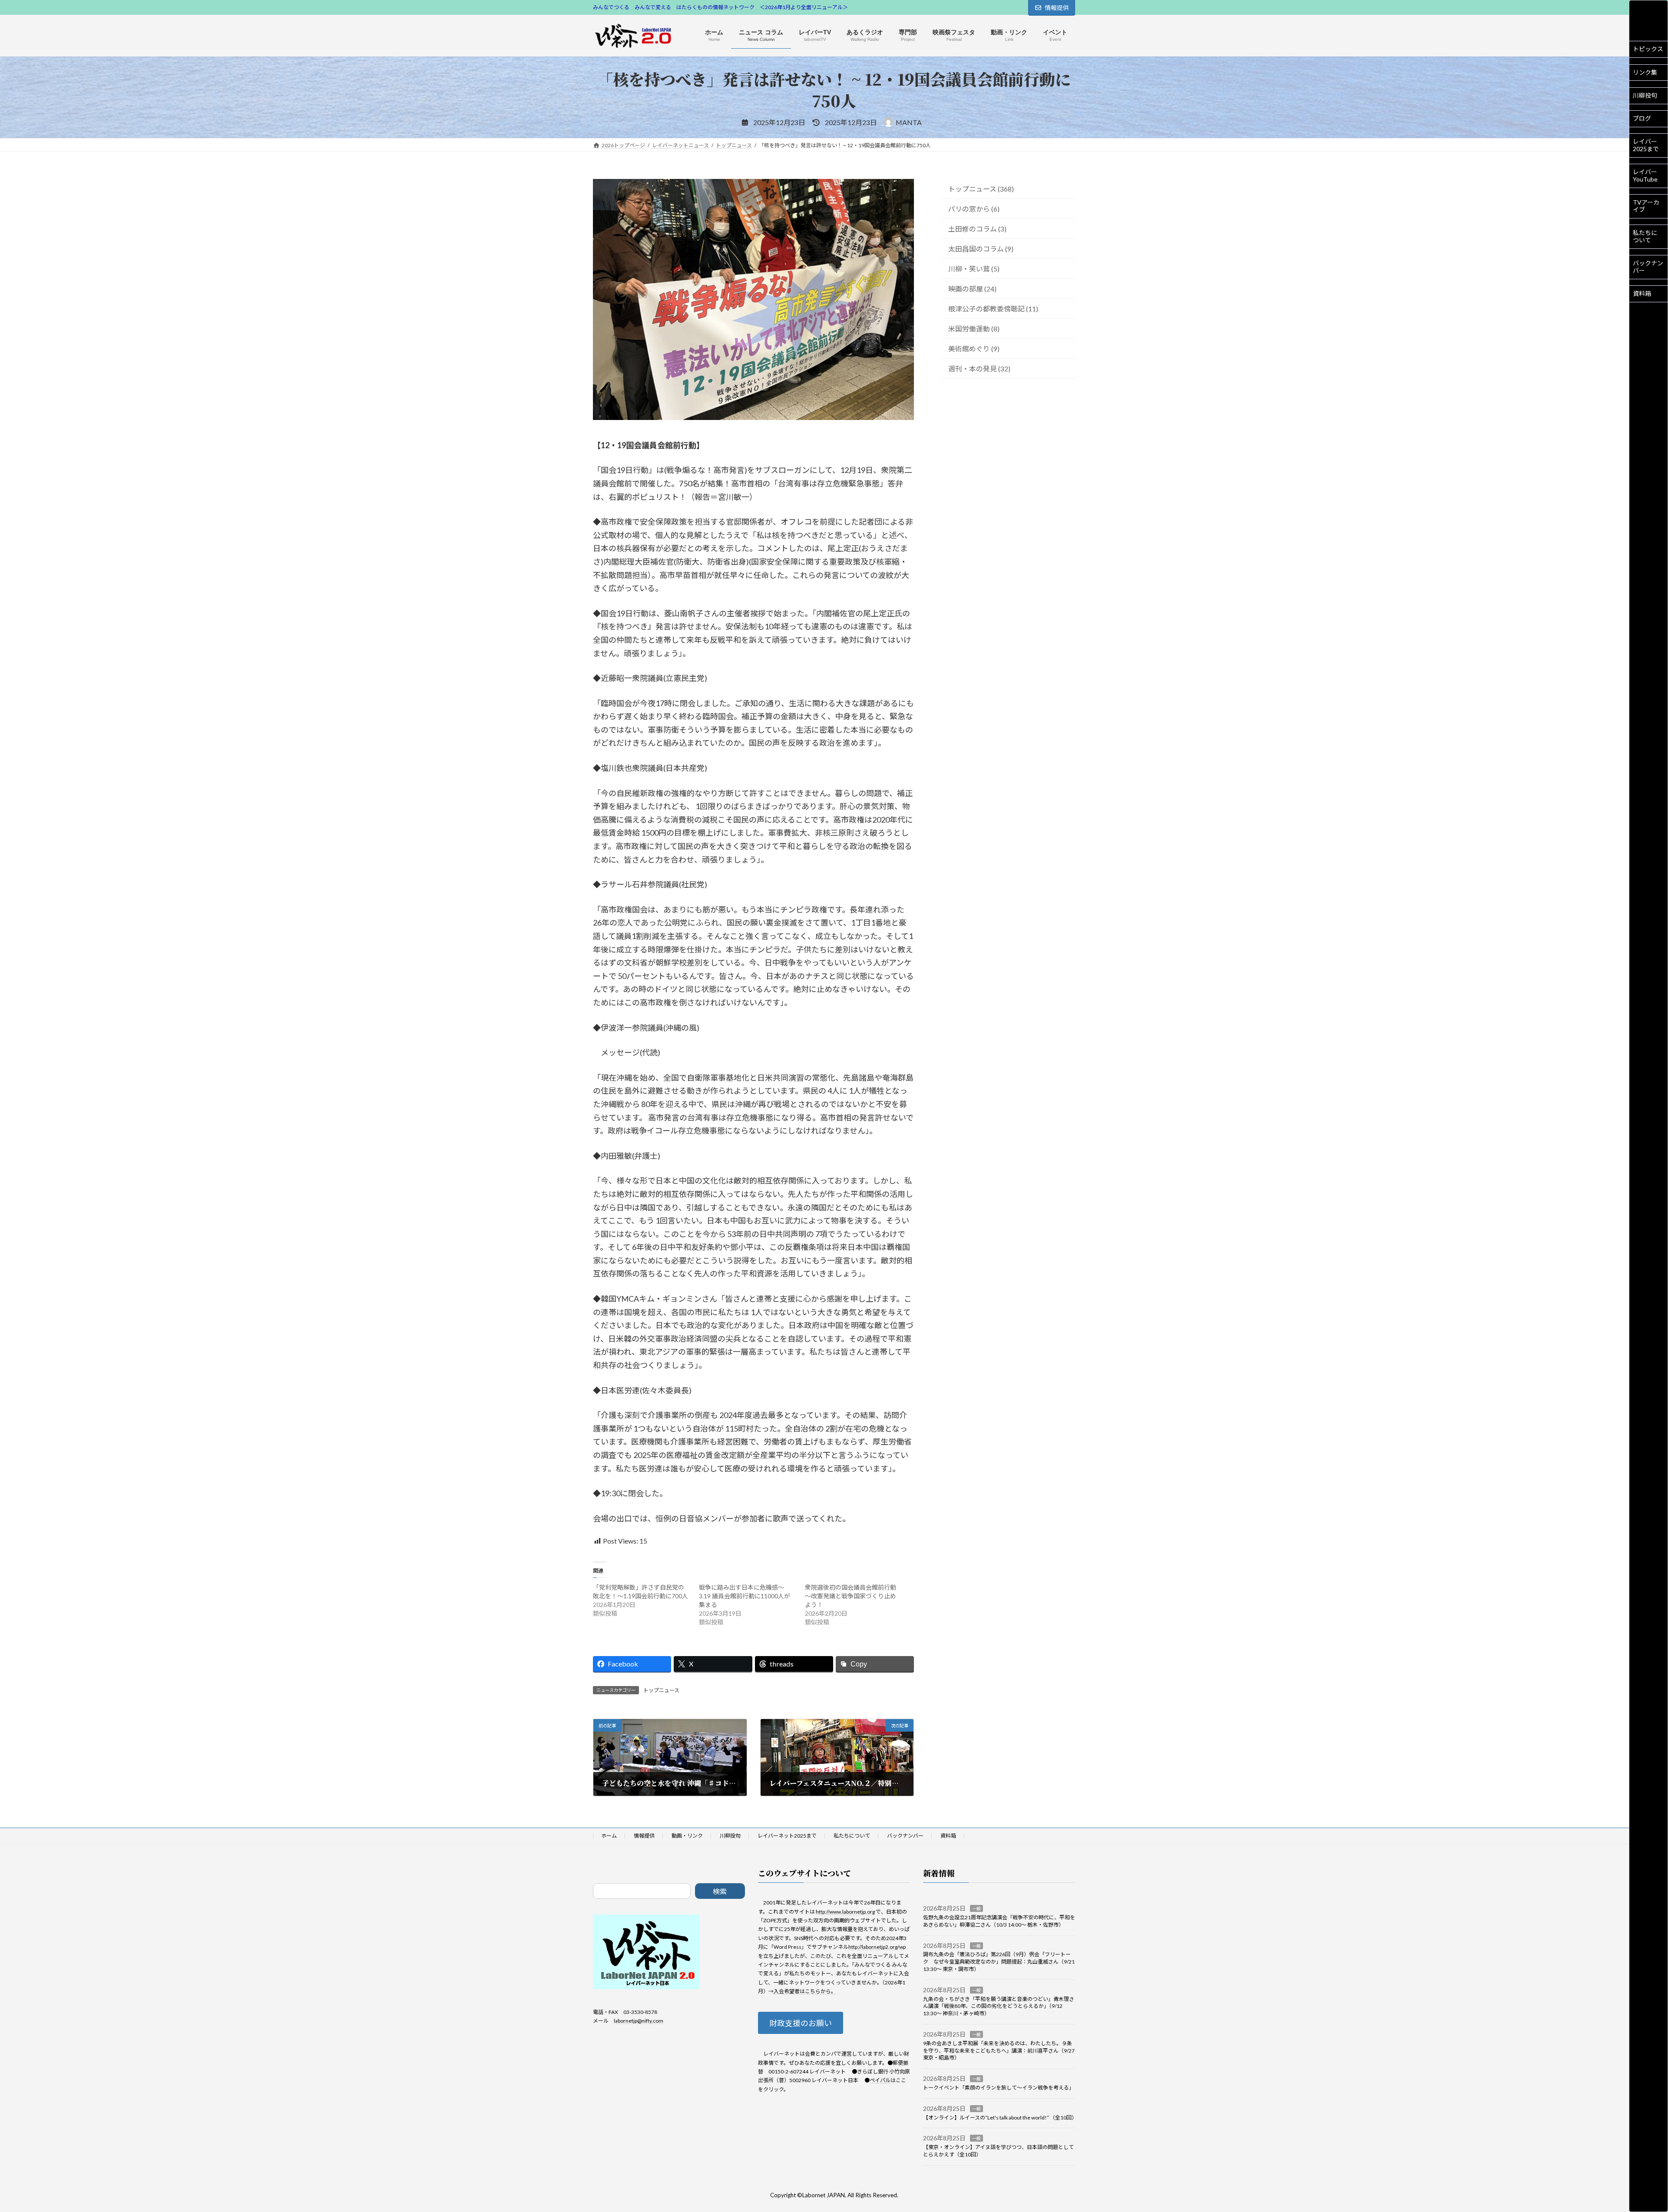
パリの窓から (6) (974, 209)
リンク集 (1645, 72)
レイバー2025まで (1646, 145)
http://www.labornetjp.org (845, 1912)
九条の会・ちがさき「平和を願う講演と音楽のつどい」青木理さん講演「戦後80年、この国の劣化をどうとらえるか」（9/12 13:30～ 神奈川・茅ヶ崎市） (999, 2006)
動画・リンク (687, 1836)
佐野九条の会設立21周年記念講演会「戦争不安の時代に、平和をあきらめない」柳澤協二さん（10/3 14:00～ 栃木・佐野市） (999, 1921)
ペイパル (880, 2081)
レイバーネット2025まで (787, 1836)
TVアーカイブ (1646, 206)
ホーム (609, 1836)
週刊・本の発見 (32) (979, 369)
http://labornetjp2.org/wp (877, 1947)
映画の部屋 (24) (972, 289)
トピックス (1648, 49)
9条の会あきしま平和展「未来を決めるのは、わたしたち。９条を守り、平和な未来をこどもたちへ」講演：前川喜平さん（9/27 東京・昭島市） (999, 2051)
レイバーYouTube (1645, 175)
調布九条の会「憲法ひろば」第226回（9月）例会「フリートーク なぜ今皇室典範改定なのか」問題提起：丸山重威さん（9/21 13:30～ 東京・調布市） (999, 1962)
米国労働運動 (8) (974, 329)
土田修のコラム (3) (977, 229)
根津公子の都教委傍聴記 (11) (993, 309)
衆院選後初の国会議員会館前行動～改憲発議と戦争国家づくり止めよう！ (851, 1596)
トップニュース (661, 1690)
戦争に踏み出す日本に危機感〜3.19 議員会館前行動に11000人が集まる (745, 1596)
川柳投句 (1645, 95)
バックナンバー (1648, 267)
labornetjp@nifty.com (639, 2021)
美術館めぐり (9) (974, 349)
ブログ (1642, 118)
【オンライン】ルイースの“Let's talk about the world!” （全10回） (1000, 2118)
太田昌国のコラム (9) (981, 249)
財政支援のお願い (801, 2024)
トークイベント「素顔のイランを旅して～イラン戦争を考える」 (999, 2088)
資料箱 (1642, 293)
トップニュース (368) (981, 189)
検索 (720, 1891)
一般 (976, 1909)
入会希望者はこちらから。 (805, 1992)
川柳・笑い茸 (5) (974, 269)
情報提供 (1057, 8)
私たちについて (1645, 236)
